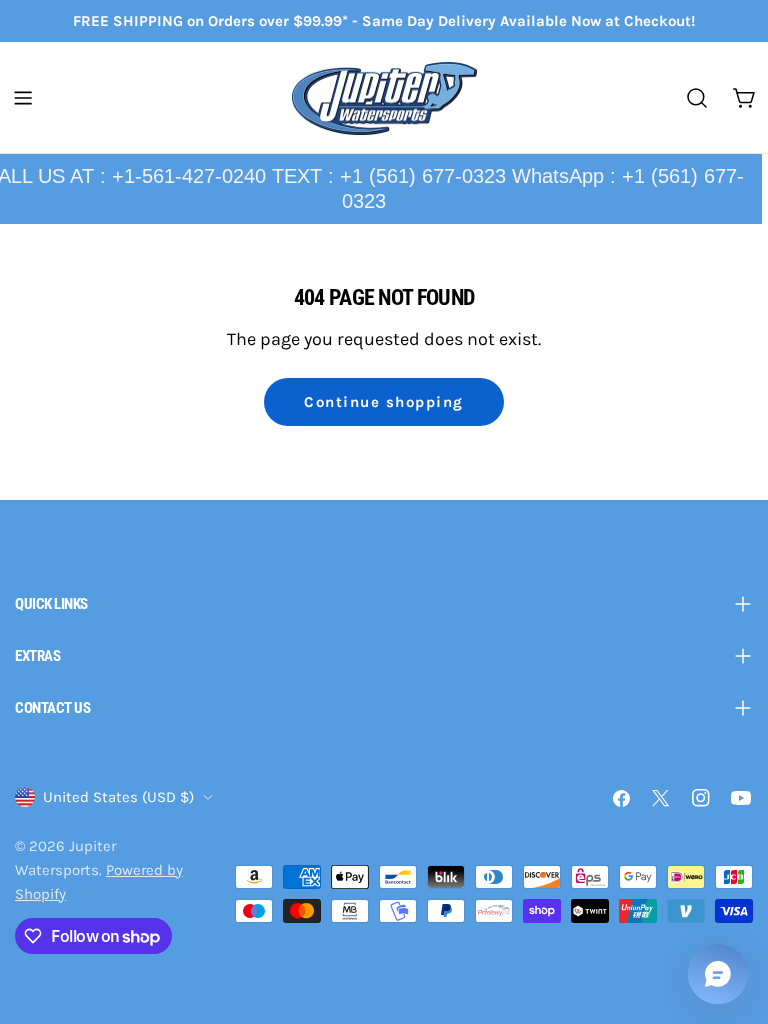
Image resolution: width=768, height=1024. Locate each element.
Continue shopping (384, 402)
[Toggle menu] (23, 98)
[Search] (697, 98)
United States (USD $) (118, 797)
